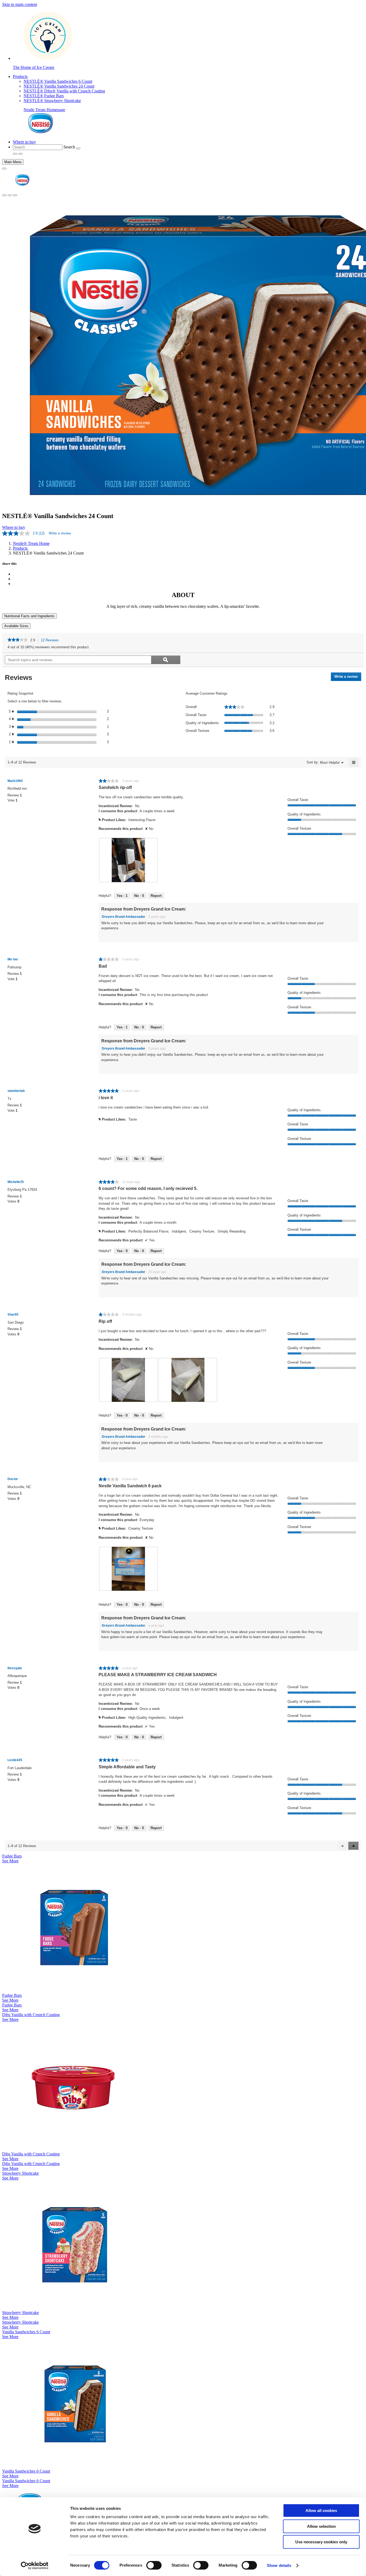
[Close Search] (20, 154)
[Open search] (4, 195)
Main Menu (13, 162)
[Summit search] (15, 195)
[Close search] (10, 195)
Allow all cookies (321, 2511)
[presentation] (128, 860)
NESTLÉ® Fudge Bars (44, 96)
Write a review (60, 533)
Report (156, 896)
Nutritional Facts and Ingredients (29, 616)
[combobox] (38, 147)
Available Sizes (16, 626)
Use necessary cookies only (321, 2542)
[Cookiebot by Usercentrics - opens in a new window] (35, 2566)
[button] (353, 1846)
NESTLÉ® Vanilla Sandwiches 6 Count (58, 81)
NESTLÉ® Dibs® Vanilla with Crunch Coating (64, 91)
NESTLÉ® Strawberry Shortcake (52, 101)
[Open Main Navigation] (4, 169)
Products (20, 76)
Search (69, 147)
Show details (279, 2565)
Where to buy (24, 142)
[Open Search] (15, 154)
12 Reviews (51, 641)
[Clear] (78, 148)
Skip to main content (20, 4)
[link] (18, 640)
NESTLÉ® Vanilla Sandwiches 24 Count (59, 86)
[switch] (154, 2565)
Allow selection (321, 2526)
